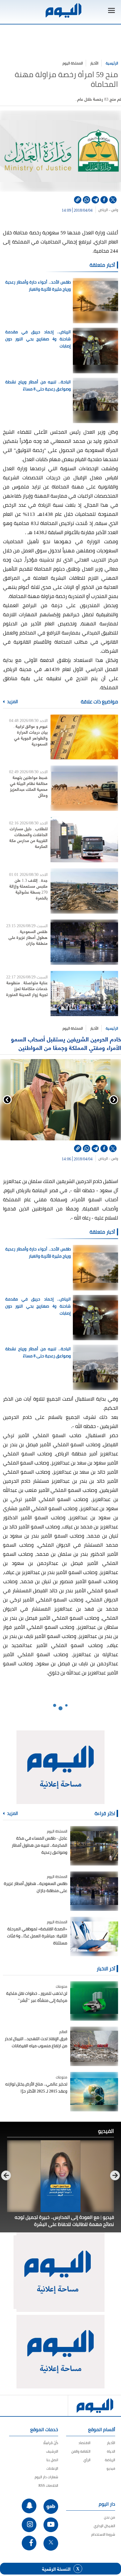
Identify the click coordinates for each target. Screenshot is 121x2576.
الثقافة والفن (81, 2451)
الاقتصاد (84, 2443)
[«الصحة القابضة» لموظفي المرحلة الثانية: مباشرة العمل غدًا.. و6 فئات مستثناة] (94, 1936)
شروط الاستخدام (103, 2534)
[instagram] (29, 2525)
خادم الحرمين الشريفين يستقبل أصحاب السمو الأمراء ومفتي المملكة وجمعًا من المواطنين (66, 1043)
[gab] (51, 2507)
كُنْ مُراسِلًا (51, 2443)
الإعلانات (52, 2468)
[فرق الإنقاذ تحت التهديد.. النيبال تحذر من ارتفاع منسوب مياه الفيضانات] (94, 2046)
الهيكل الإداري (104, 2526)
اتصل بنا (52, 2460)
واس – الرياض (108, 210)
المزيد (12, 702)
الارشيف (52, 2451)
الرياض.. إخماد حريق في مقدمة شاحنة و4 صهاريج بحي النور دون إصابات (38, 339)
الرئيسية (112, 63)
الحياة (111, 2451)
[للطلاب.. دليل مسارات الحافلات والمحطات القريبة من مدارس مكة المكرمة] (84, 839)
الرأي (87, 2460)
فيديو (111, 2468)
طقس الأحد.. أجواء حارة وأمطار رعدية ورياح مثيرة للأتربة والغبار (38, 286)
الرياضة (110, 2460)
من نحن (110, 2517)
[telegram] (95, 200)
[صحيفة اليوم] (63, 10)
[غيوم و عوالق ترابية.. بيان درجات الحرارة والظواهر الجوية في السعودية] (84, 737)
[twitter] (113, 200)
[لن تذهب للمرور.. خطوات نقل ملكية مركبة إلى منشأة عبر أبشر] (94, 2001)
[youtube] (51, 2525)
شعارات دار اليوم (46, 2477)
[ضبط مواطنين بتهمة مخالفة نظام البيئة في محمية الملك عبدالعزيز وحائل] (84, 788)
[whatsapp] (86, 200)
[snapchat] (29, 2506)
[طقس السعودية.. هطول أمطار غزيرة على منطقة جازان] (84, 942)
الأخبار (94, 63)
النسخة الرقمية (56, 2569)
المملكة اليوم (73, 63)
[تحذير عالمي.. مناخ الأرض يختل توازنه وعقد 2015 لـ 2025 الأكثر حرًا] (94, 2092)
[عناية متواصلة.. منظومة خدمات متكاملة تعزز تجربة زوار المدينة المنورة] (84, 993)
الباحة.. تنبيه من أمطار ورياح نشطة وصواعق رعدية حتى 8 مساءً (38, 385)
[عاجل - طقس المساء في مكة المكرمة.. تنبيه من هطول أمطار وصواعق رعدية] (94, 1846)
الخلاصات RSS (48, 2485)
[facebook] (104, 200)
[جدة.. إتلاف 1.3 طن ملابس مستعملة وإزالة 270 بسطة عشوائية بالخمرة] (84, 891)
